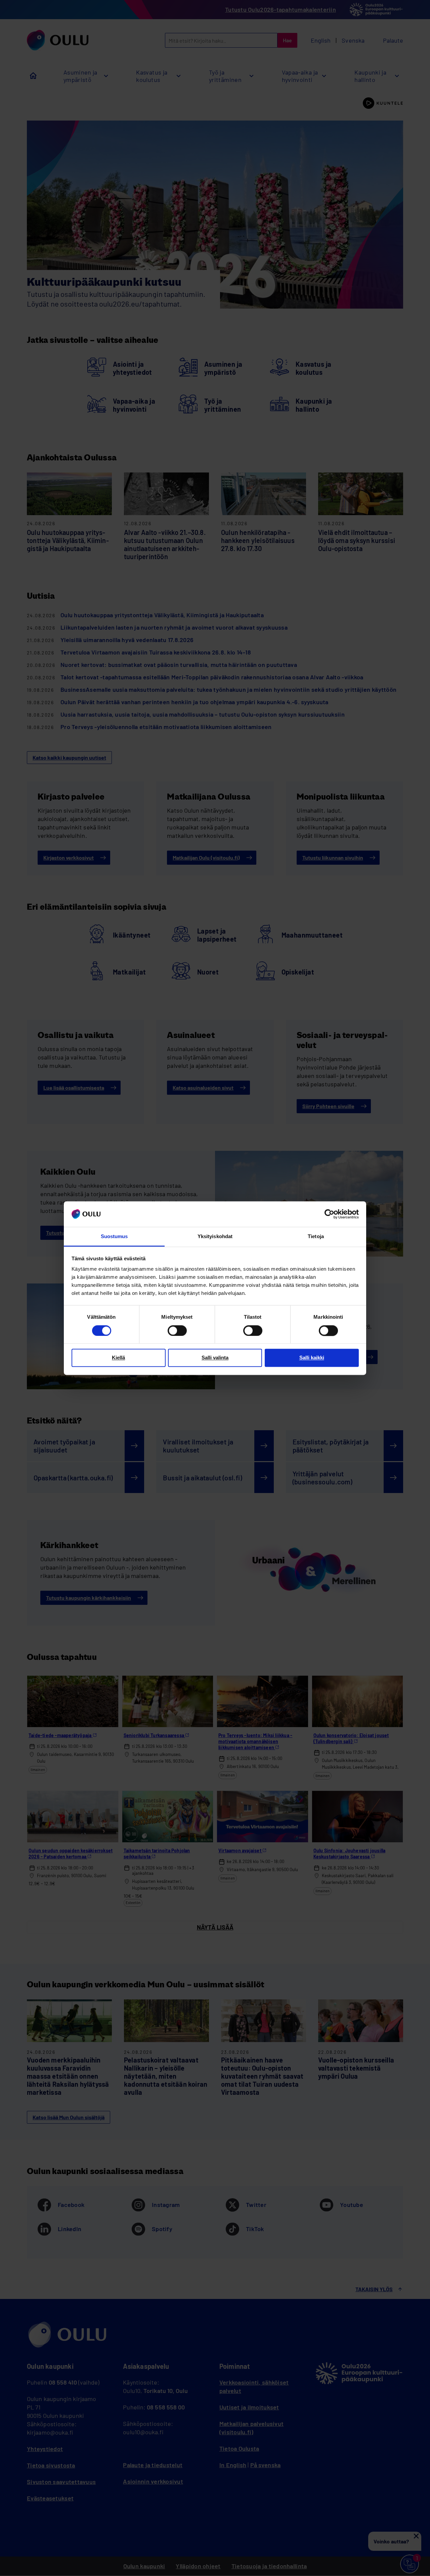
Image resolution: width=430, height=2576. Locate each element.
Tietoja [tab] (316, 1237)
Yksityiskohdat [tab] (215, 1237)
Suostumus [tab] (114, 1237)
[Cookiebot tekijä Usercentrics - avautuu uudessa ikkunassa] (329, 1214)
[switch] (177, 1330)
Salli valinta (215, 1358)
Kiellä (118, 1358)
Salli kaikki (312, 1358)
